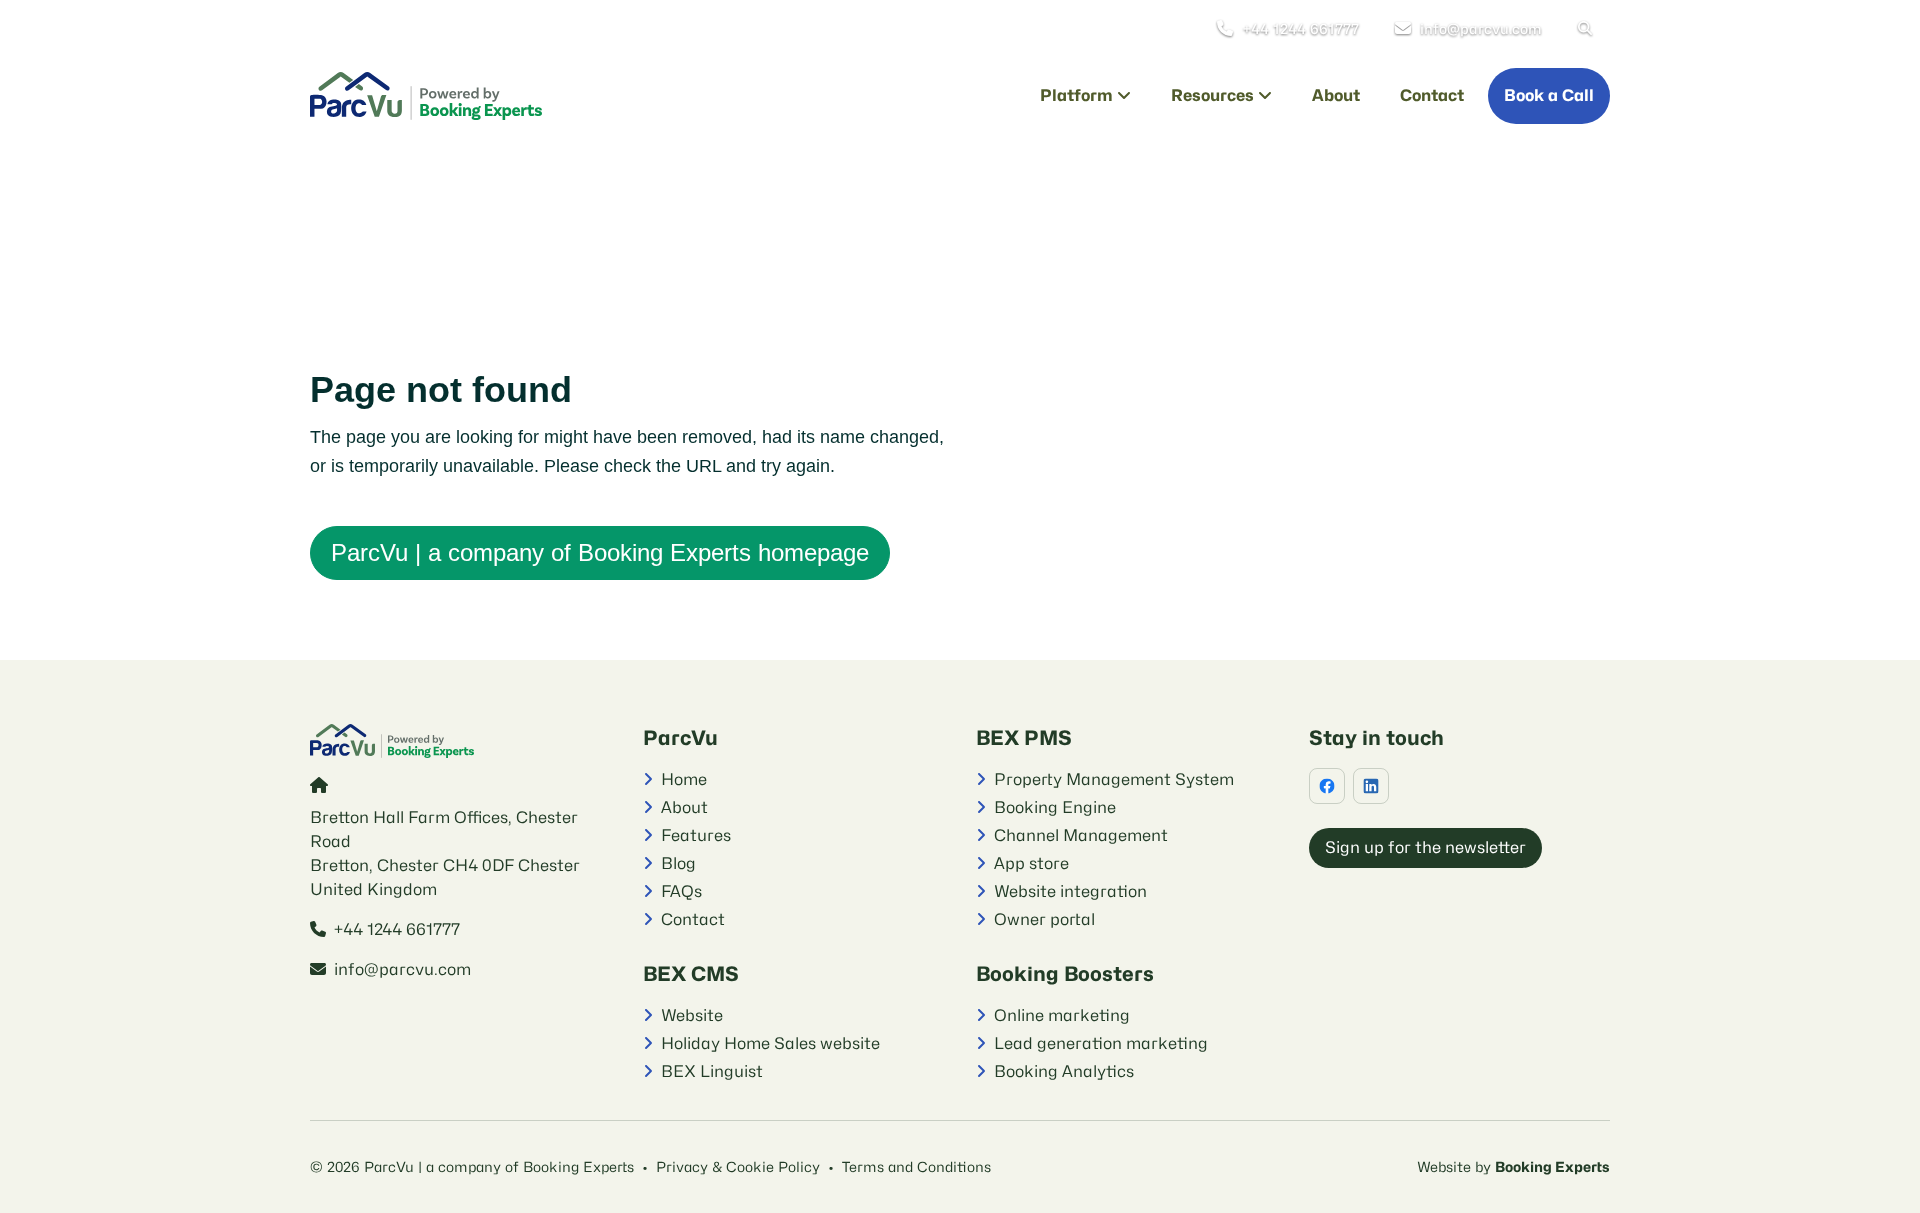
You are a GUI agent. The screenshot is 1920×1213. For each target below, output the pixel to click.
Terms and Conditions (916, 1166)
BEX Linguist (712, 1071)
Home (684, 779)
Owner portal (1044, 919)
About (684, 807)
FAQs (681, 891)
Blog (678, 863)
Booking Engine (1055, 807)
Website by (1456, 1166)
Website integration (1070, 891)
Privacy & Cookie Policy (738, 1166)
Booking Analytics (1064, 1071)
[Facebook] (1327, 786)
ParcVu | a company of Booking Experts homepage (600, 552)
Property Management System (1114, 779)
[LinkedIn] (1371, 786)
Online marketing (1062, 1015)
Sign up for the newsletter (1425, 847)
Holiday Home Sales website (770, 1043)
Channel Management (1081, 835)
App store (1031, 863)
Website (692, 1015)
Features (696, 835)
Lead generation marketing (1101, 1043)
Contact (693, 919)
